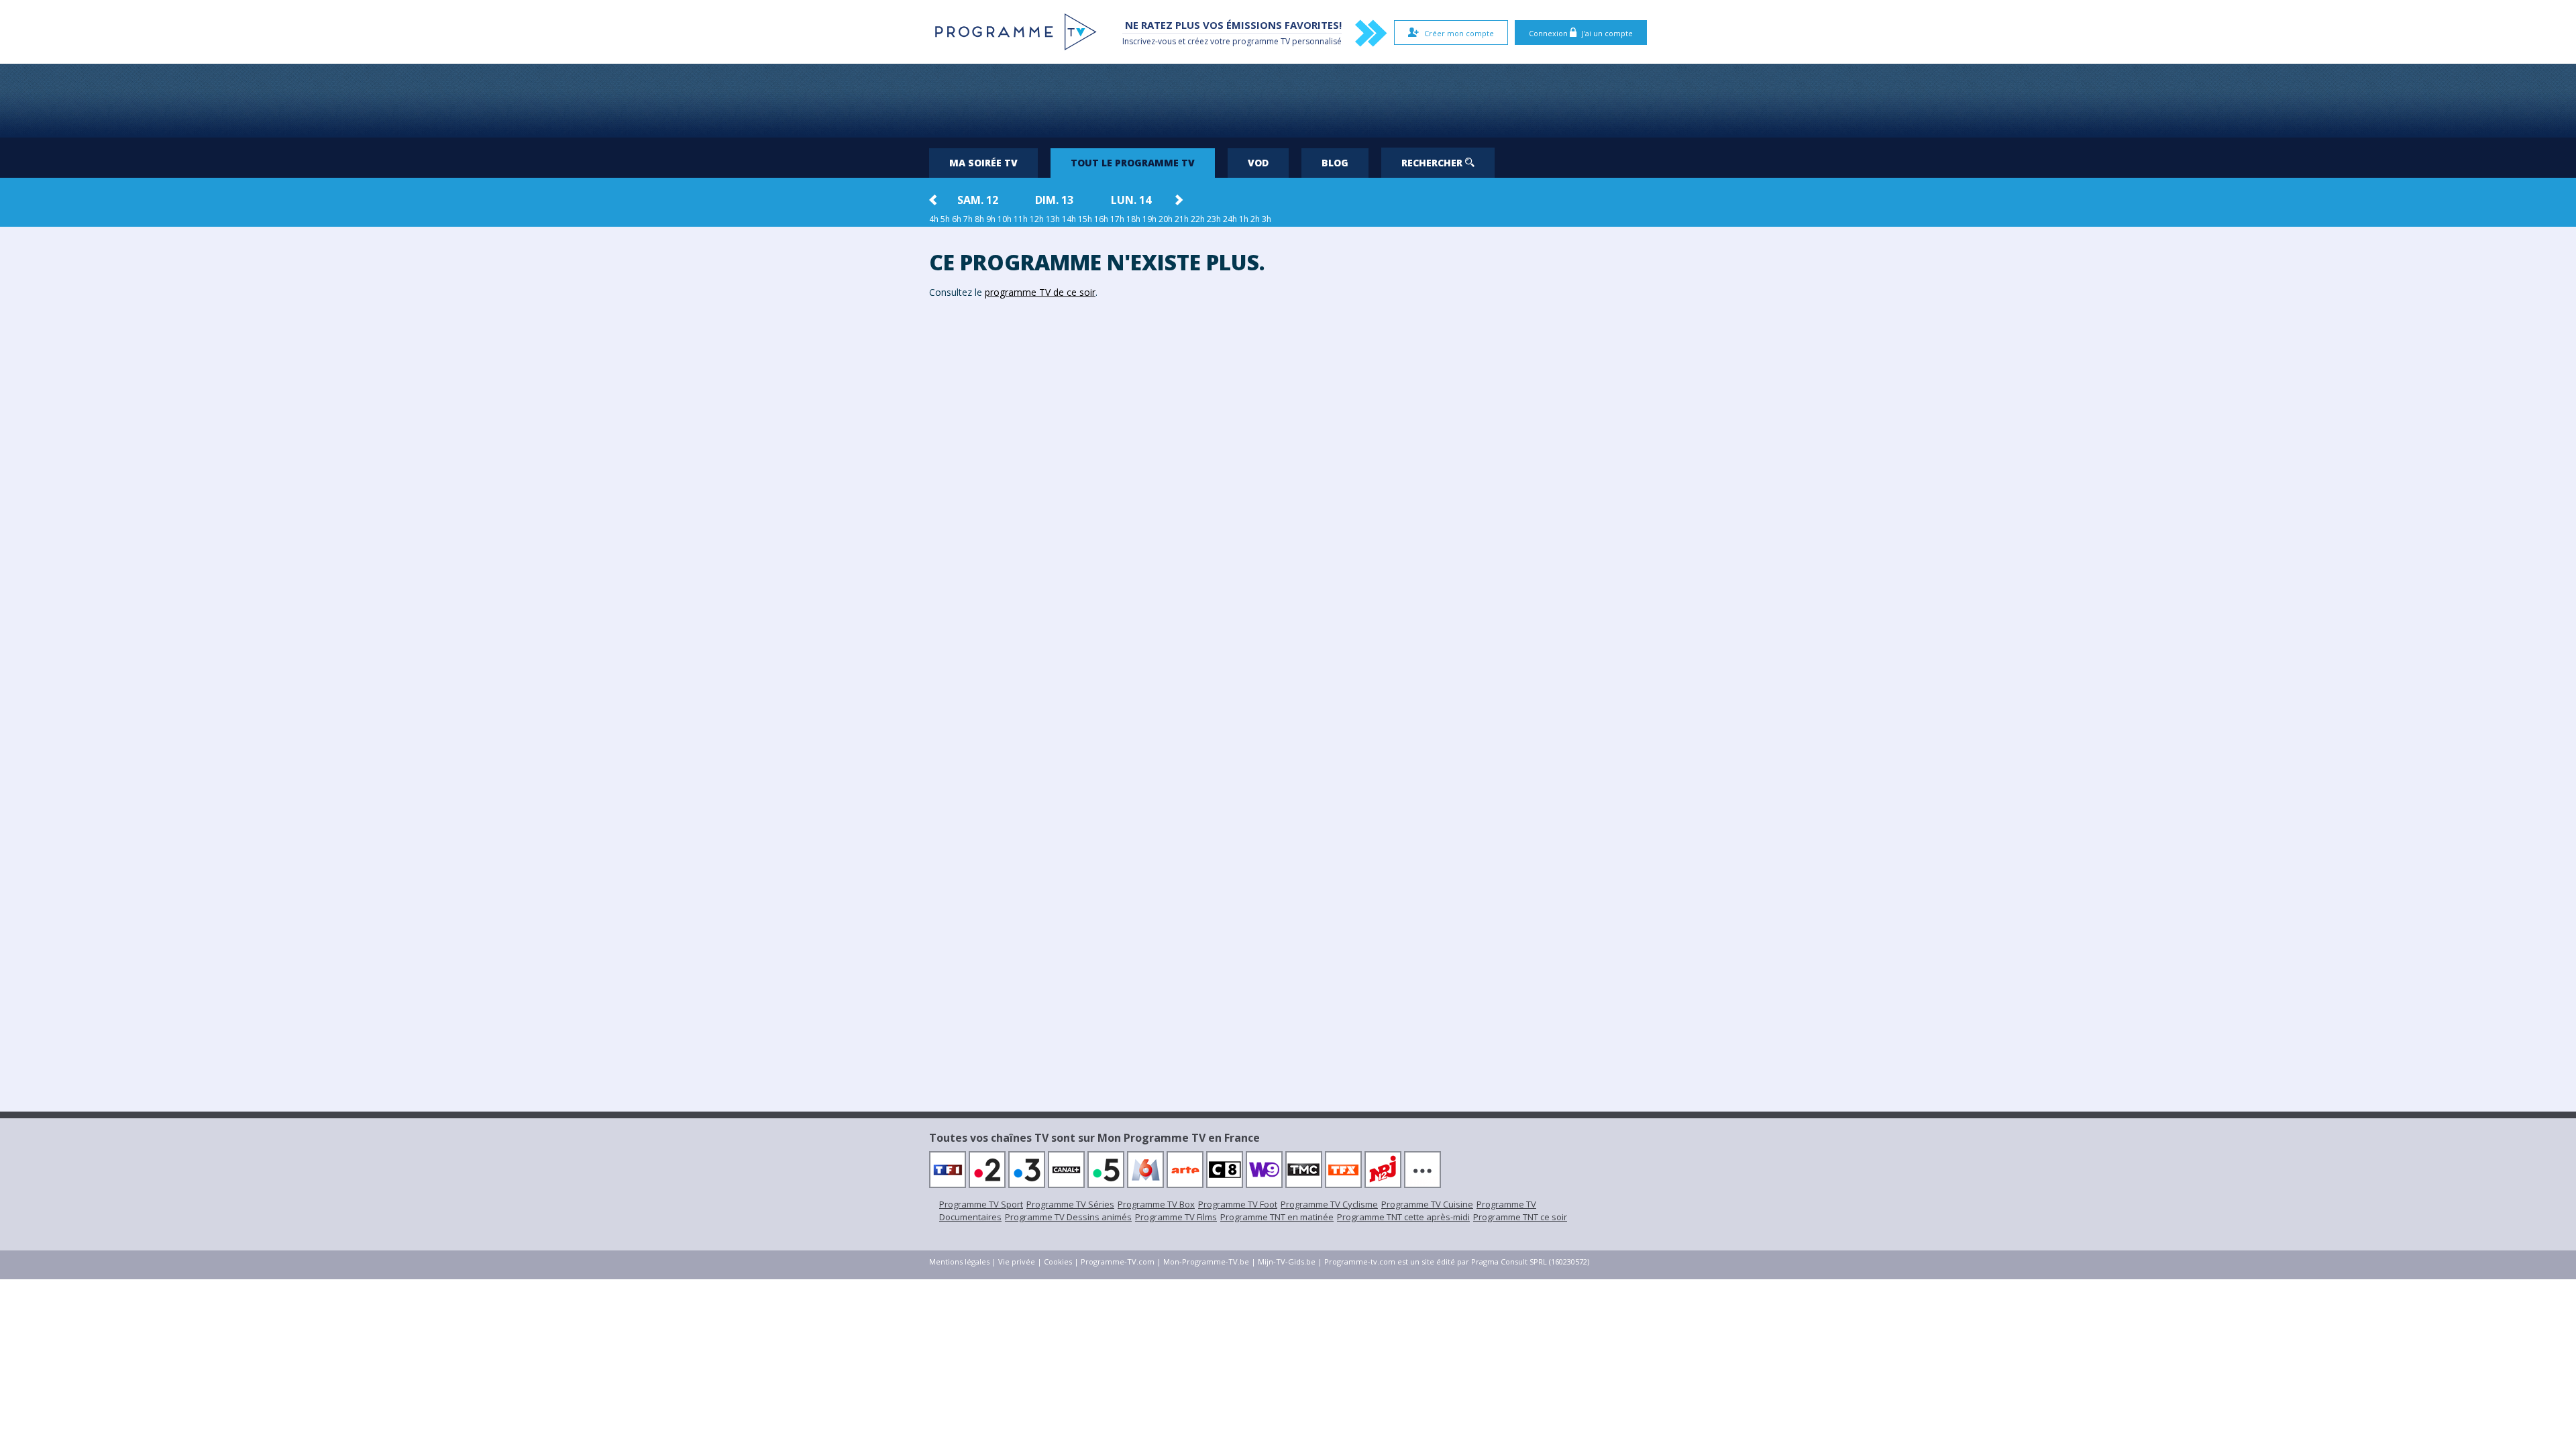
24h (1230, 219)
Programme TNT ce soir (1520, 1217)
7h (968, 219)
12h (1037, 219)
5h (945, 219)
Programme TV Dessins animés (1068, 1217)
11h (1021, 219)
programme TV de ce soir (1040, 292)
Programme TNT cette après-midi (1403, 1217)
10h (1005, 219)
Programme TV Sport (981, 1204)
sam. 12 (978, 200)
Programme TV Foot (1238, 1204)
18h (1133, 219)
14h (1069, 219)
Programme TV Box (1156, 1204)
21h (1182, 219)
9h (991, 219)
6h (957, 219)
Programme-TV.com (1118, 1262)
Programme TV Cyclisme (1329, 1204)
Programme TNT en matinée (1277, 1217)
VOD (1258, 163)
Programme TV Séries (1070, 1204)
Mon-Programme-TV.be (1206, 1262)
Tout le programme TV (1133, 163)
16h (1101, 219)
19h (1149, 219)
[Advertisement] (1288, 101)
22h (1198, 219)
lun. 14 (1131, 200)
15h (1085, 219)
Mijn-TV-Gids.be (1287, 1262)
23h (1214, 219)
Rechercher (1433, 163)
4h (934, 219)
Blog (1335, 163)
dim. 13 (1054, 200)
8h (979, 219)
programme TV (1261, 41)
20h (1166, 219)
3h (1267, 219)
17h (1117, 219)
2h (1255, 219)
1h (1244, 219)
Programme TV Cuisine (1427, 1204)
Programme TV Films (1176, 1217)
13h (1053, 219)
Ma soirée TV (983, 163)
